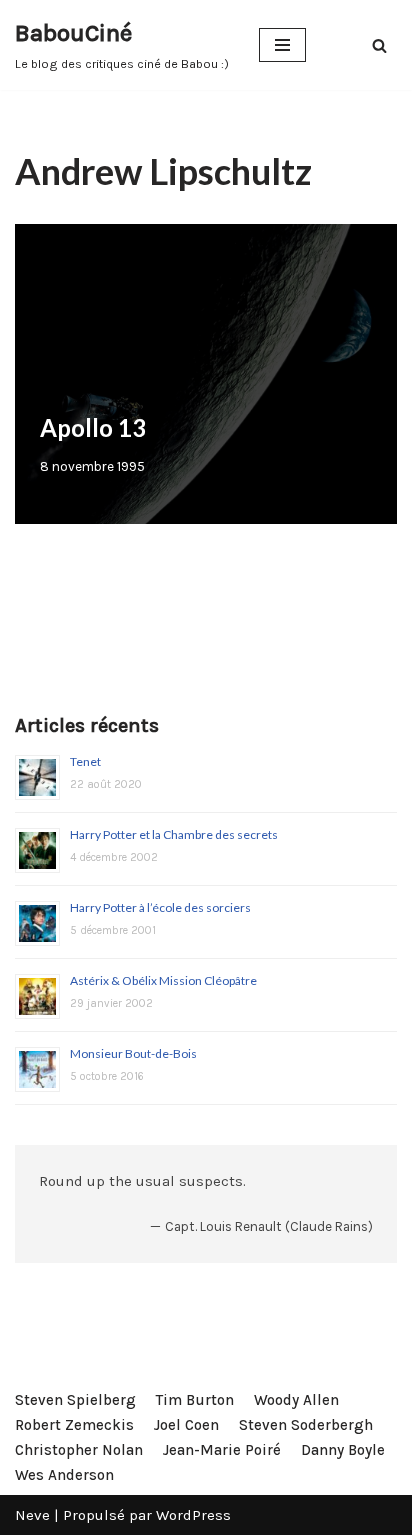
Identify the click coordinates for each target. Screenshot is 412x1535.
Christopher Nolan (79, 1450)
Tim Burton (195, 1400)
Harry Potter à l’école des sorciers (160, 907)
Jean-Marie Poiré (222, 1450)
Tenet (85, 761)
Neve (32, 1515)
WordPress (193, 1515)
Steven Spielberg (75, 1400)
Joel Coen (186, 1425)
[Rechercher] (379, 45)
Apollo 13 (93, 427)
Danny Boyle (343, 1450)
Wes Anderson (64, 1475)
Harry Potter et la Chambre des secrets (174, 834)
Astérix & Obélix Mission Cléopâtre (163, 980)
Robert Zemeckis (74, 1425)
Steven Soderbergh (306, 1425)
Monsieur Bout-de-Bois (133, 1053)
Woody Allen (296, 1400)
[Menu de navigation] (282, 45)
